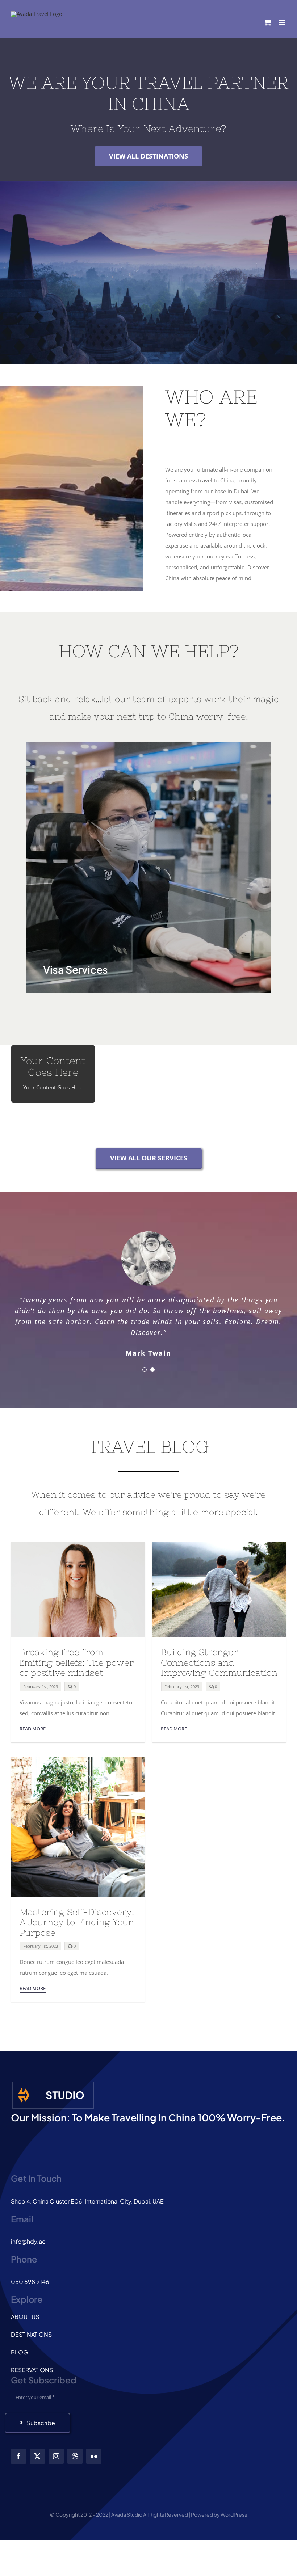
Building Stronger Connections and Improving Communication (219, 1656)
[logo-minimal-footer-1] (53, 2077)
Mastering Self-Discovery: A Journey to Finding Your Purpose (77, 1916)
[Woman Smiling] (78, 1539)
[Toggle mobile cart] (268, 22)
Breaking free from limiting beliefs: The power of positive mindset (77, 1656)
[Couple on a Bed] (78, 1753)
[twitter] (37, 2450)
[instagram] (56, 2450)
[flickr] (94, 2450)
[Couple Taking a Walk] (219, 1539)
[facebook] (18, 2450)
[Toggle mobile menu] (282, 22)
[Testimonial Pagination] (145, 1363)
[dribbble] (75, 2450)
